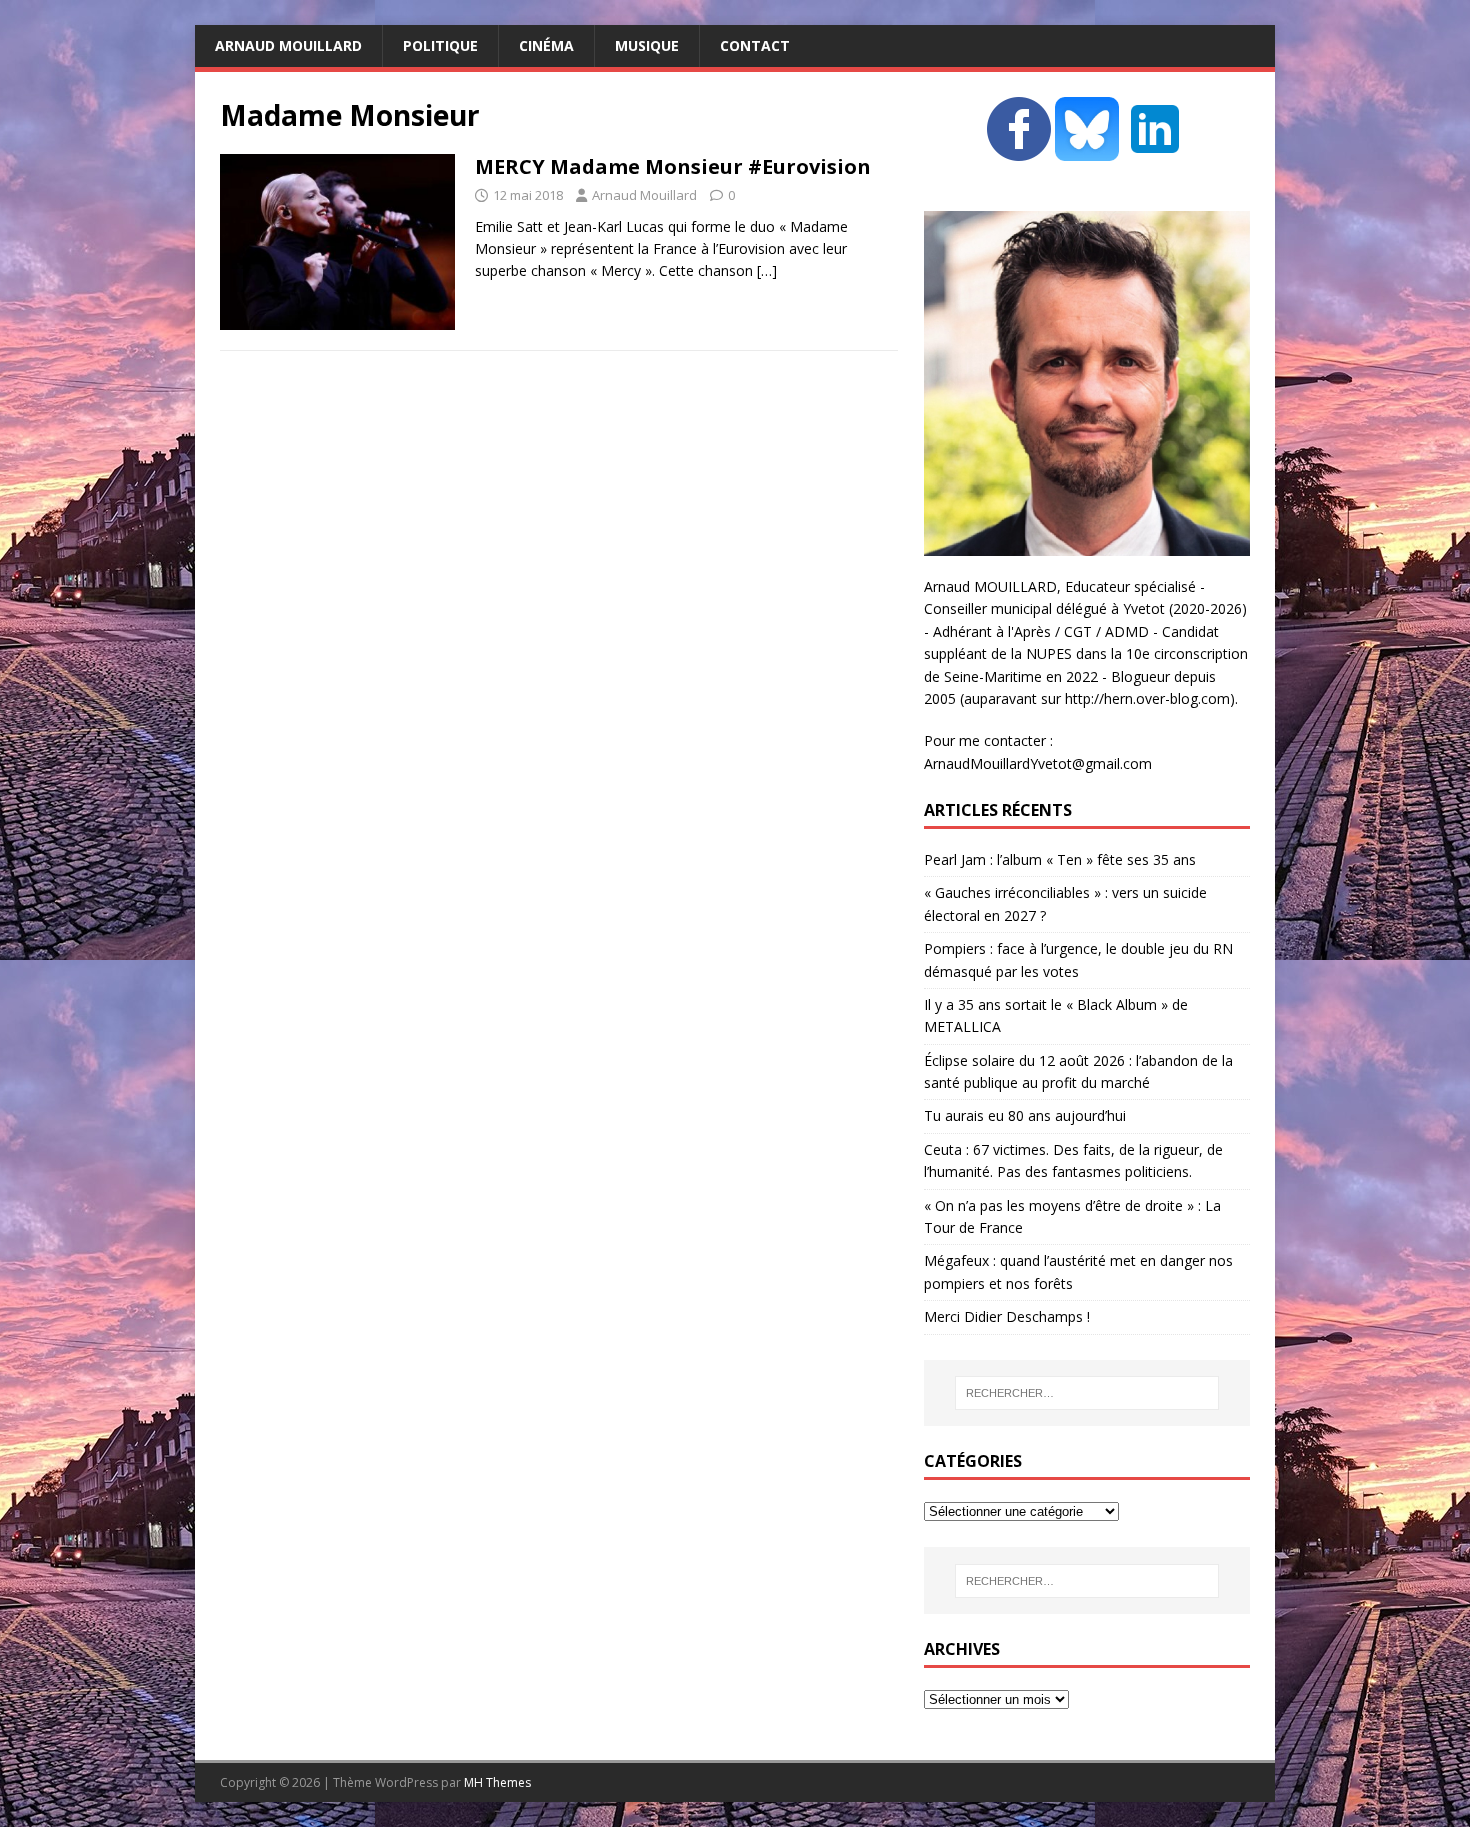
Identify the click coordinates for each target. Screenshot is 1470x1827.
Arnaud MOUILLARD (288, 45)
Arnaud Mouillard (644, 195)
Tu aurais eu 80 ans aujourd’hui (1025, 1115)
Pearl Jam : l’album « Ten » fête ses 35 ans (1060, 859)
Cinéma (546, 45)
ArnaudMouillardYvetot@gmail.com (1038, 763)
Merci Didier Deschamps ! (1007, 1316)
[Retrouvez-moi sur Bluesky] (1089, 149)
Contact (755, 45)
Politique (440, 45)
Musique (647, 45)
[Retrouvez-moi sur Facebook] (1019, 149)
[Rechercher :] (1087, 1393)
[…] (767, 270)
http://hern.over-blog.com (1147, 698)
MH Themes (497, 1782)
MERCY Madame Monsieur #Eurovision (673, 166)
